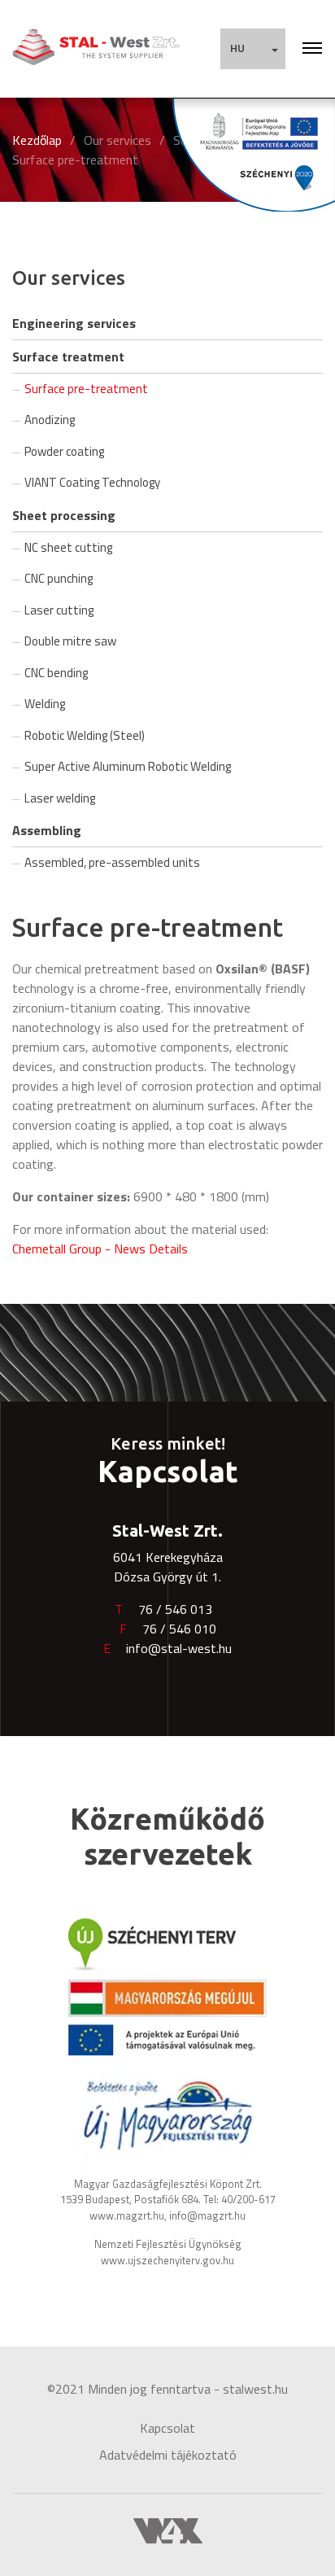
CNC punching (59, 578)
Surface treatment (68, 356)
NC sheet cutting (68, 547)
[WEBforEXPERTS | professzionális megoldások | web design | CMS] (168, 2530)
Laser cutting (59, 610)
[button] (253, 49)
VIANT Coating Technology (92, 482)
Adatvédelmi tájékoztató (168, 2455)
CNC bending (56, 673)
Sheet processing (64, 515)
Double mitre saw (70, 641)
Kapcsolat (167, 2428)
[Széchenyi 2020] (254, 155)
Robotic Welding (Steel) (85, 735)
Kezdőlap (37, 140)
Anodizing (50, 420)
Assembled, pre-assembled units (112, 862)
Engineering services (74, 323)
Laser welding (60, 798)
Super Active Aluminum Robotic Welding (128, 766)
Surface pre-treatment (75, 160)
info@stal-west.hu (179, 1648)
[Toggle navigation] (312, 49)
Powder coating (64, 451)
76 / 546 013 (175, 1609)
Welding (45, 704)
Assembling (47, 830)
